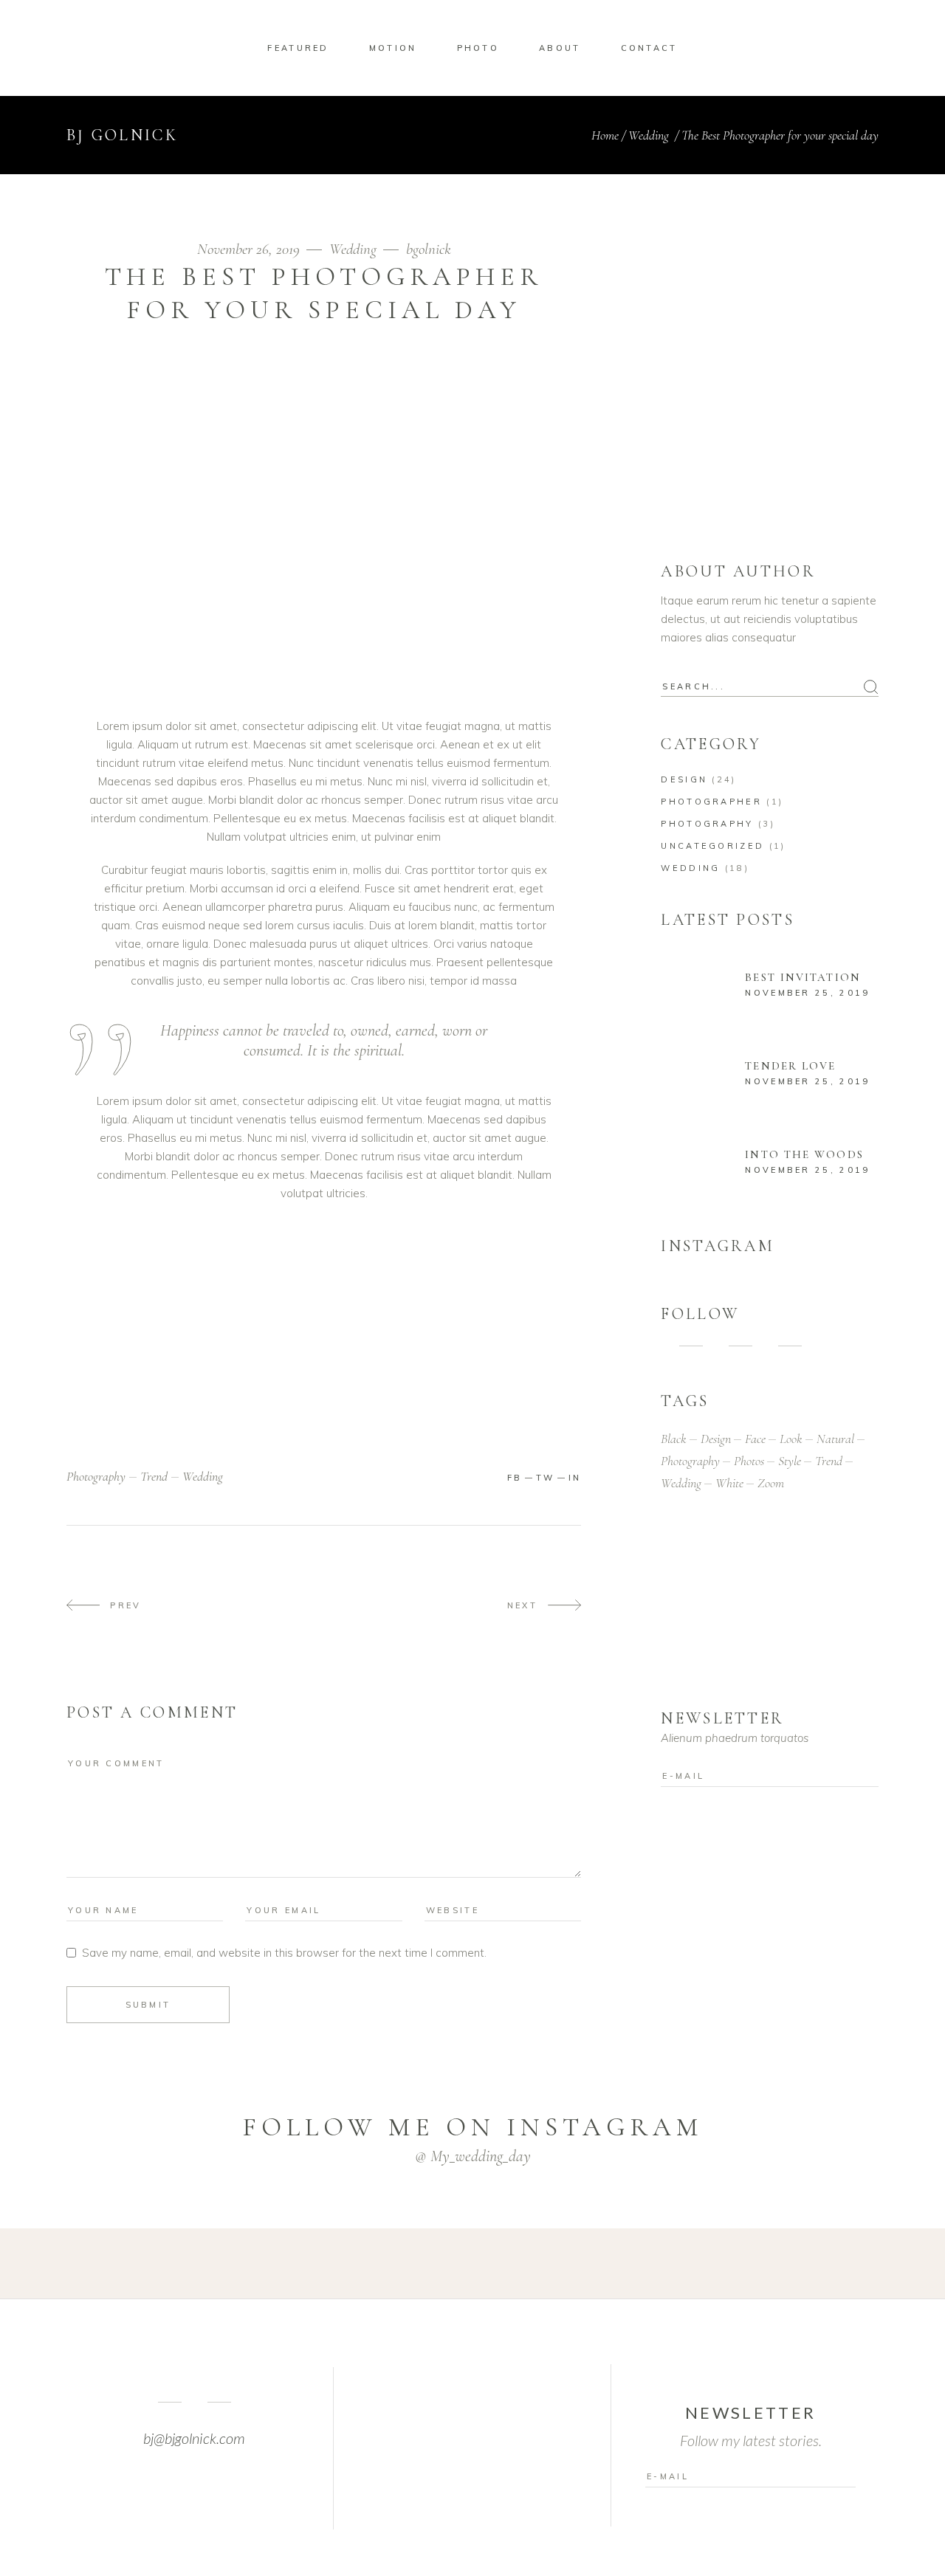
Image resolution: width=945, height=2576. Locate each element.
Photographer (711, 802)
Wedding (649, 135)
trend (154, 1476)
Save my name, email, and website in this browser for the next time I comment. (284, 1953)
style (790, 1461)
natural (835, 1439)
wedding (203, 1476)
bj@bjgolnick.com (194, 2438)
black (674, 1439)
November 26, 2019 (250, 249)
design (716, 1439)
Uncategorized (712, 846)
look (791, 1439)
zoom (771, 1483)
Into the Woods (804, 1154)
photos (749, 1461)
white (729, 1483)
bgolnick (429, 249)
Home (605, 135)
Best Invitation (803, 977)
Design (684, 779)
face (755, 1439)
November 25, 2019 (807, 993)
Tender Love (790, 1066)
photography (96, 1476)
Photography (707, 824)
